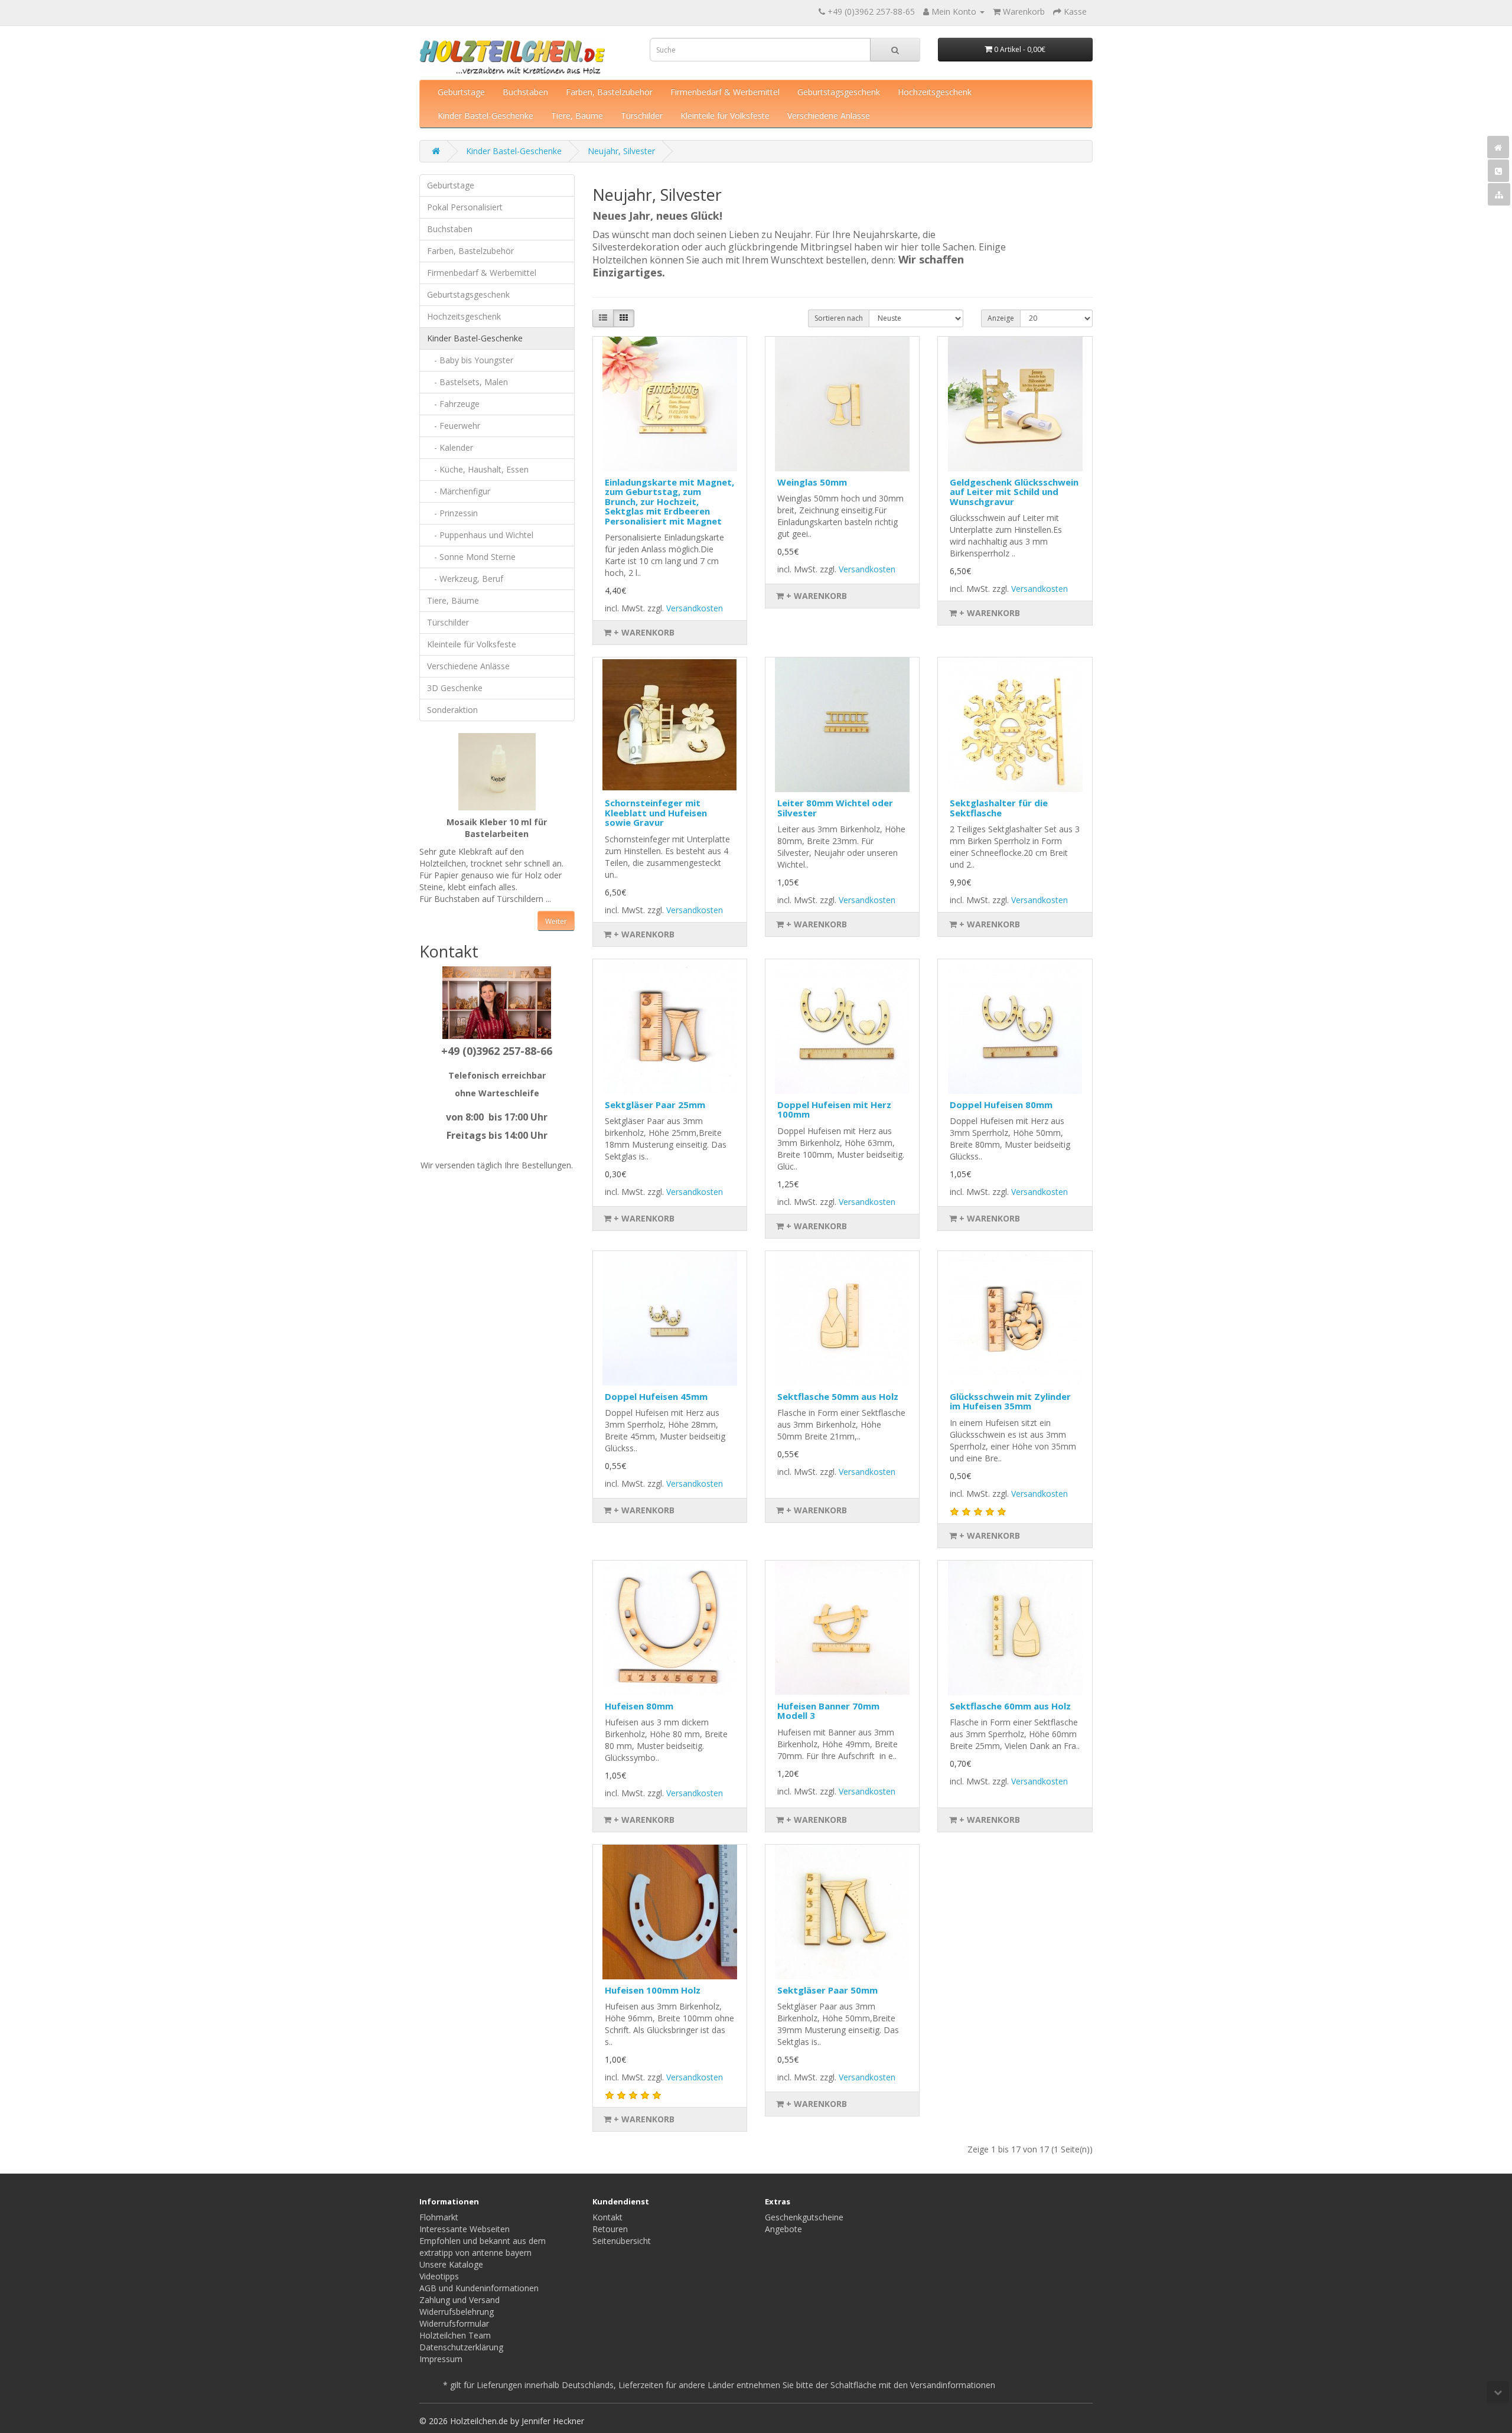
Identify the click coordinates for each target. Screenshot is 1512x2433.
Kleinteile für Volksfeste (725, 115)
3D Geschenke (455, 688)
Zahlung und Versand (460, 2300)
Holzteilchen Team (455, 2335)
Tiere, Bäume (577, 115)
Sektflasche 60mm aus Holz (1010, 1706)
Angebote (783, 2229)
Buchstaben (525, 92)
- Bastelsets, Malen (467, 382)
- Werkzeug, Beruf (465, 579)
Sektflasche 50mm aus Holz (838, 1396)
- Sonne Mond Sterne (471, 557)
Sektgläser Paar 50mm (827, 1990)
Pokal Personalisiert (465, 207)
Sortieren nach (839, 318)
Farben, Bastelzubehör (609, 92)
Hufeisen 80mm (639, 1706)
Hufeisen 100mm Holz (653, 1990)
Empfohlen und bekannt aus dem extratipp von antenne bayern (483, 2247)
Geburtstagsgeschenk (839, 92)
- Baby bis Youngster (470, 360)
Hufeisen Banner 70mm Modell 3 (828, 1711)
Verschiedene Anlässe (829, 115)
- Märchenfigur (459, 491)
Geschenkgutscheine (804, 2217)
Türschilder (642, 115)
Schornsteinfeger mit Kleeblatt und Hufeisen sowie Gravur (656, 812)
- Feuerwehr (454, 426)
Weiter (556, 921)
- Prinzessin (452, 513)
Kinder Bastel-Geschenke (485, 115)
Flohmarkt (439, 2217)
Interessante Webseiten (465, 2229)
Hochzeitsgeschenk (935, 92)
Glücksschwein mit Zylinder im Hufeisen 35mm (1010, 1401)
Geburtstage (461, 92)
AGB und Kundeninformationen (479, 2288)
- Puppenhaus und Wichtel (480, 535)
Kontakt (607, 2217)
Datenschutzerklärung (461, 2347)
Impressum (441, 2359)
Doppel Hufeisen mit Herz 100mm (834, 1110)
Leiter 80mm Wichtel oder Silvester (835, 808)
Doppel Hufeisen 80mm (1001, 1105)
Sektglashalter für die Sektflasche (999, 808)
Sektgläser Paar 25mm (655, 1105)
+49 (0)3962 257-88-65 (871, 12)
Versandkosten (695, 608)
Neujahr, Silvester (621, 151)
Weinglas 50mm (812, 482)
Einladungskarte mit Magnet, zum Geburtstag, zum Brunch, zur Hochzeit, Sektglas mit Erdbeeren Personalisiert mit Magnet (669, 501)
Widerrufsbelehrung (457, 2312)
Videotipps (439, 2276)
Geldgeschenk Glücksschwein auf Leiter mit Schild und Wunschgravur (1014, 492)
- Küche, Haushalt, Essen (478, 469)
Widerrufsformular (454, 2323)
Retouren (610, 2229)
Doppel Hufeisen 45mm (656, 1396)
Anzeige (1001, 318)
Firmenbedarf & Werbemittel (725, 92)
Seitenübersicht (622, 2241)
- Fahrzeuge (453, 404)
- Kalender (450, 447)
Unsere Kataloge (451, 2264)
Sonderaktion (452, 710)
